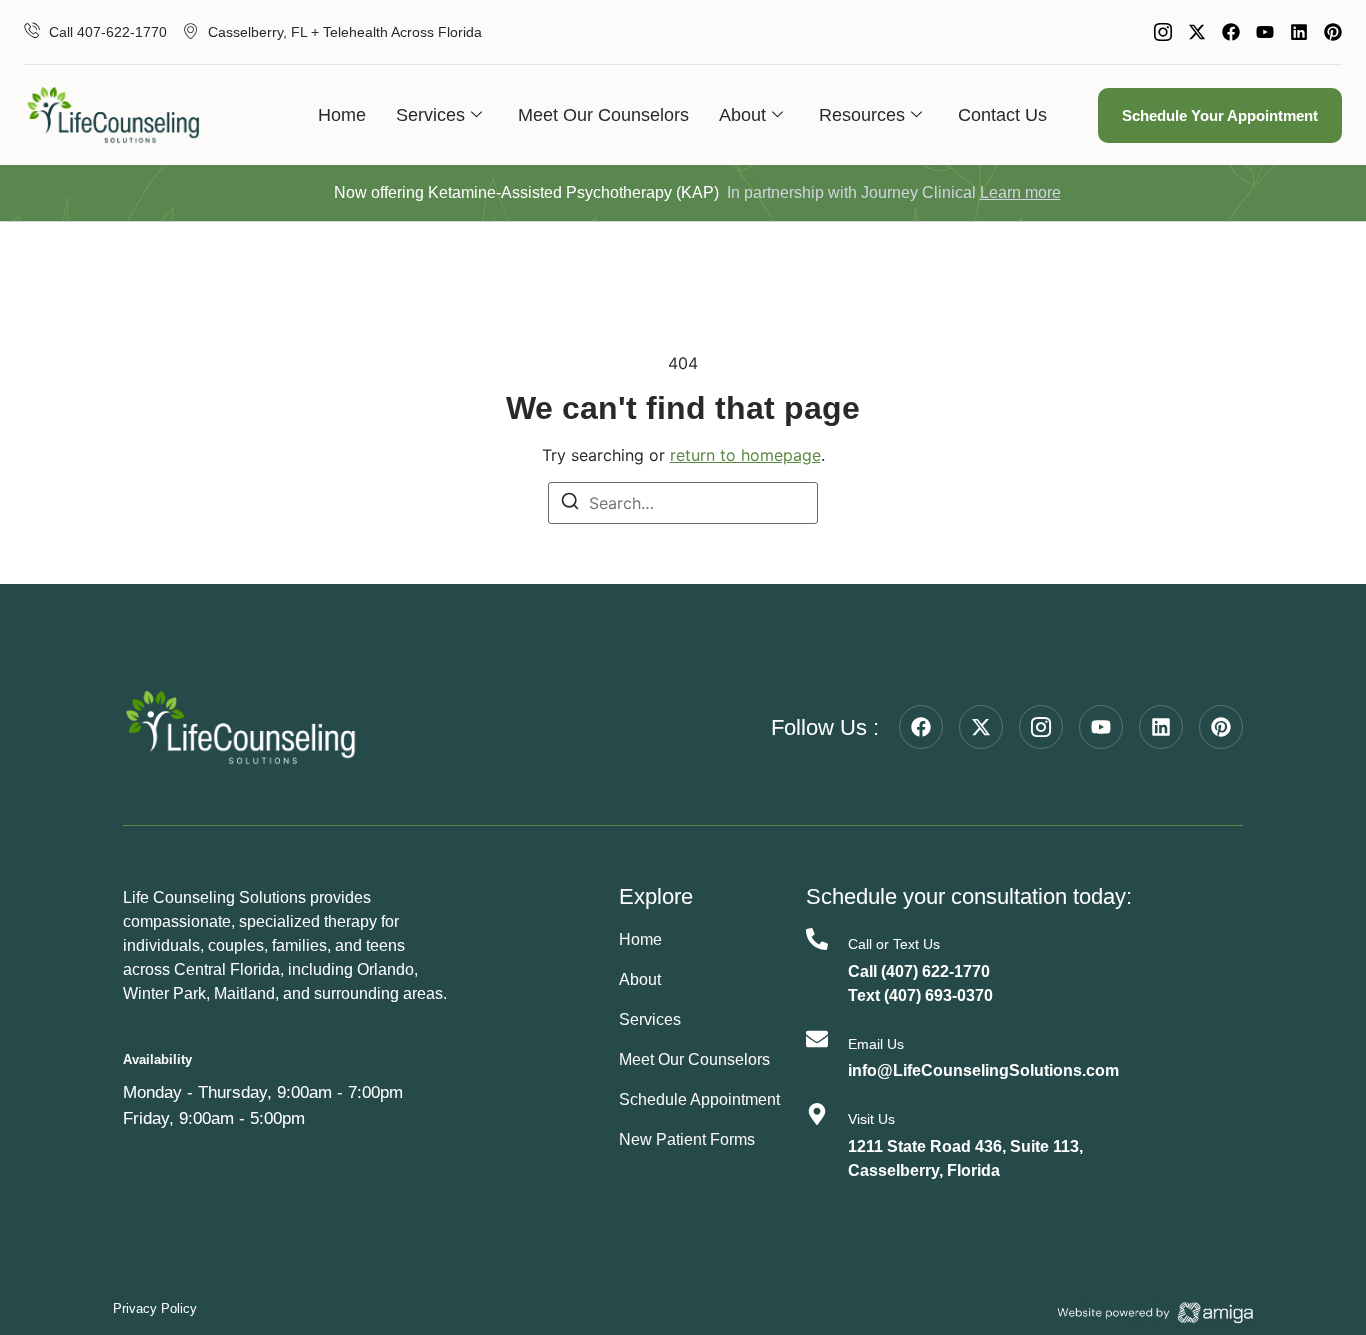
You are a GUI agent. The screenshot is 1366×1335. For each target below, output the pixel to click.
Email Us (876, 1044)
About (742, 115)
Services (430, 115)
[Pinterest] (1333, 32)
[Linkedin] (1299, 32)
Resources (862, 115)
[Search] (570, 504)
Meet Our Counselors (603, 115)
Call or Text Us (894, 944)
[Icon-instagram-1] (1163, 32)
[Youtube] (1265, 32)
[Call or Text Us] (817, 939)
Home (342, 115)
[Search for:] (683, 503)
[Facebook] (1231, 32)
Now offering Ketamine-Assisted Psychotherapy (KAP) (526, 192)
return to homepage (745, 455)
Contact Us (1002, 115)
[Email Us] (817, 1039)
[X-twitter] (1197, 32)
